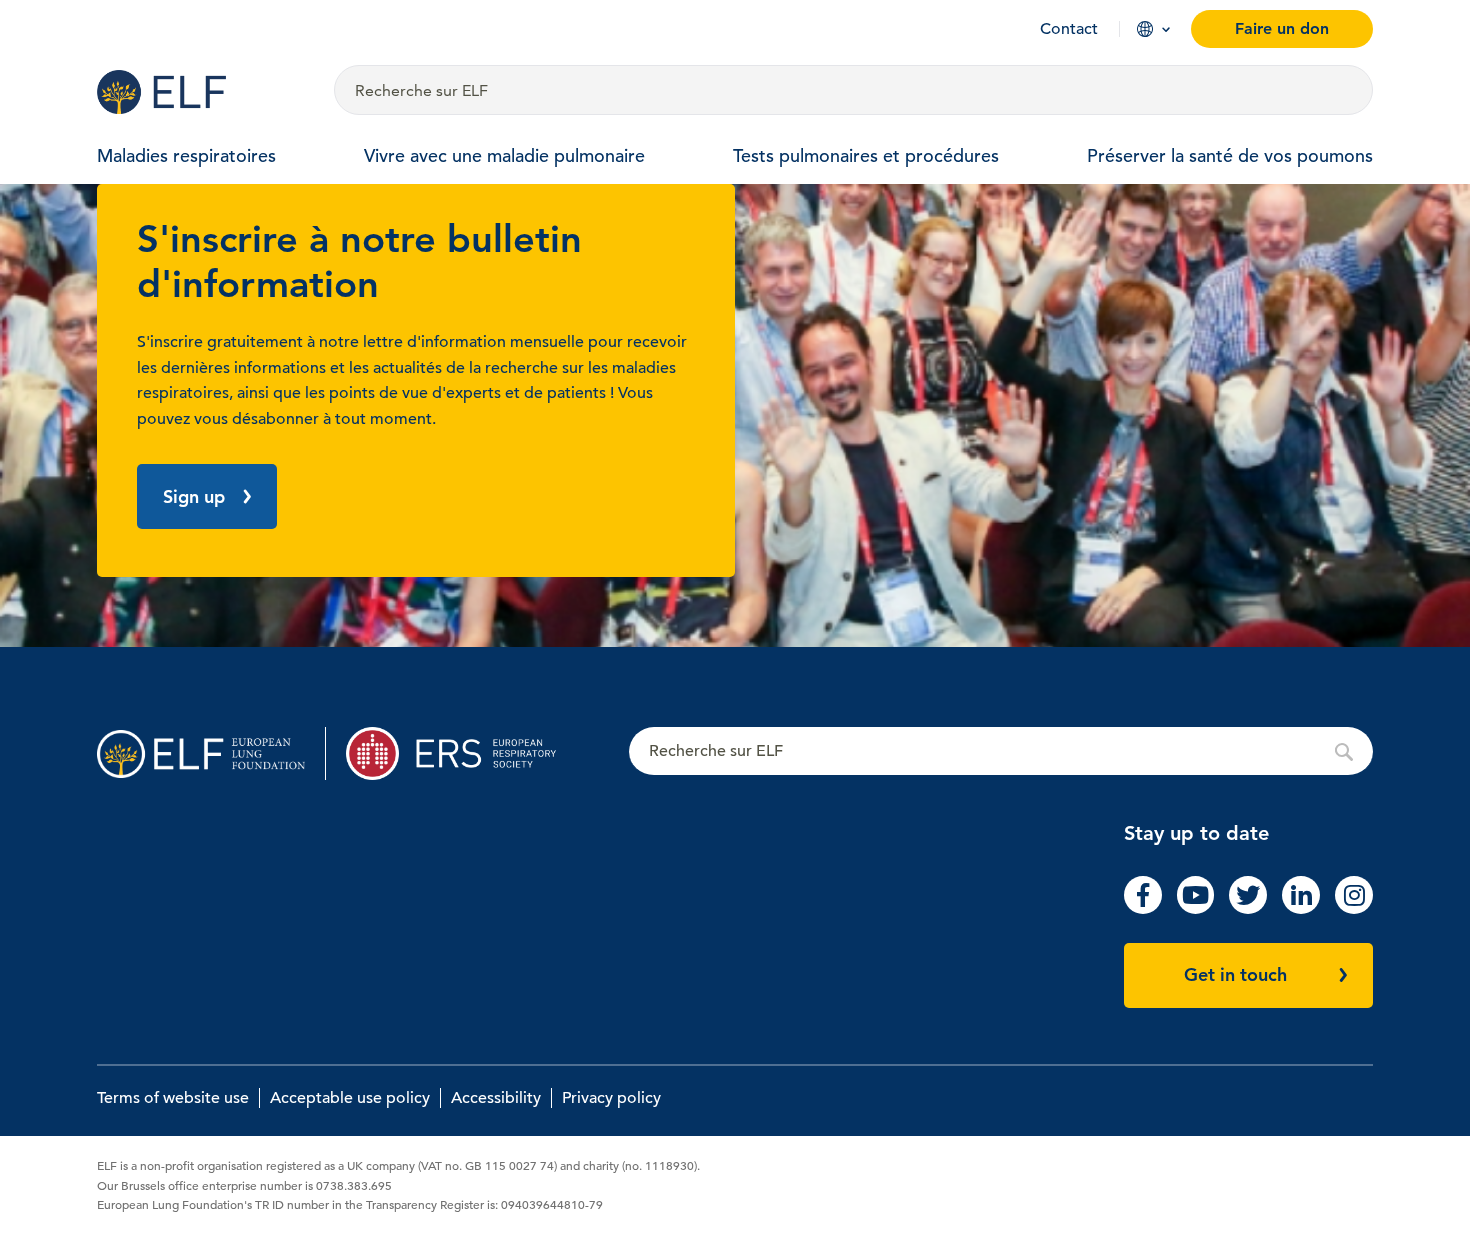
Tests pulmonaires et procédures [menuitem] (866, 155)
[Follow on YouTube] (1196, 909)
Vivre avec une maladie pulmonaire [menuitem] (504, 155)
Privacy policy (611, 1098)
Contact (1069, 29)
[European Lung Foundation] (203, 92)
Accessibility (496, 1098)
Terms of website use (173, 1098)
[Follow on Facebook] (1143, 909)
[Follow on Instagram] (1354, 909)
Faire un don (1282, 28)
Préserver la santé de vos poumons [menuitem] (1230, 155)
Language (1145, 29)
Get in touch (1235, 974)
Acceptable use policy (350, 1098)
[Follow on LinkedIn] (1301, 909)
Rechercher (1001, 752)
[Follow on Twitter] (1248, 909)
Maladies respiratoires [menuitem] (186, 155)
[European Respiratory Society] (460, 753)
